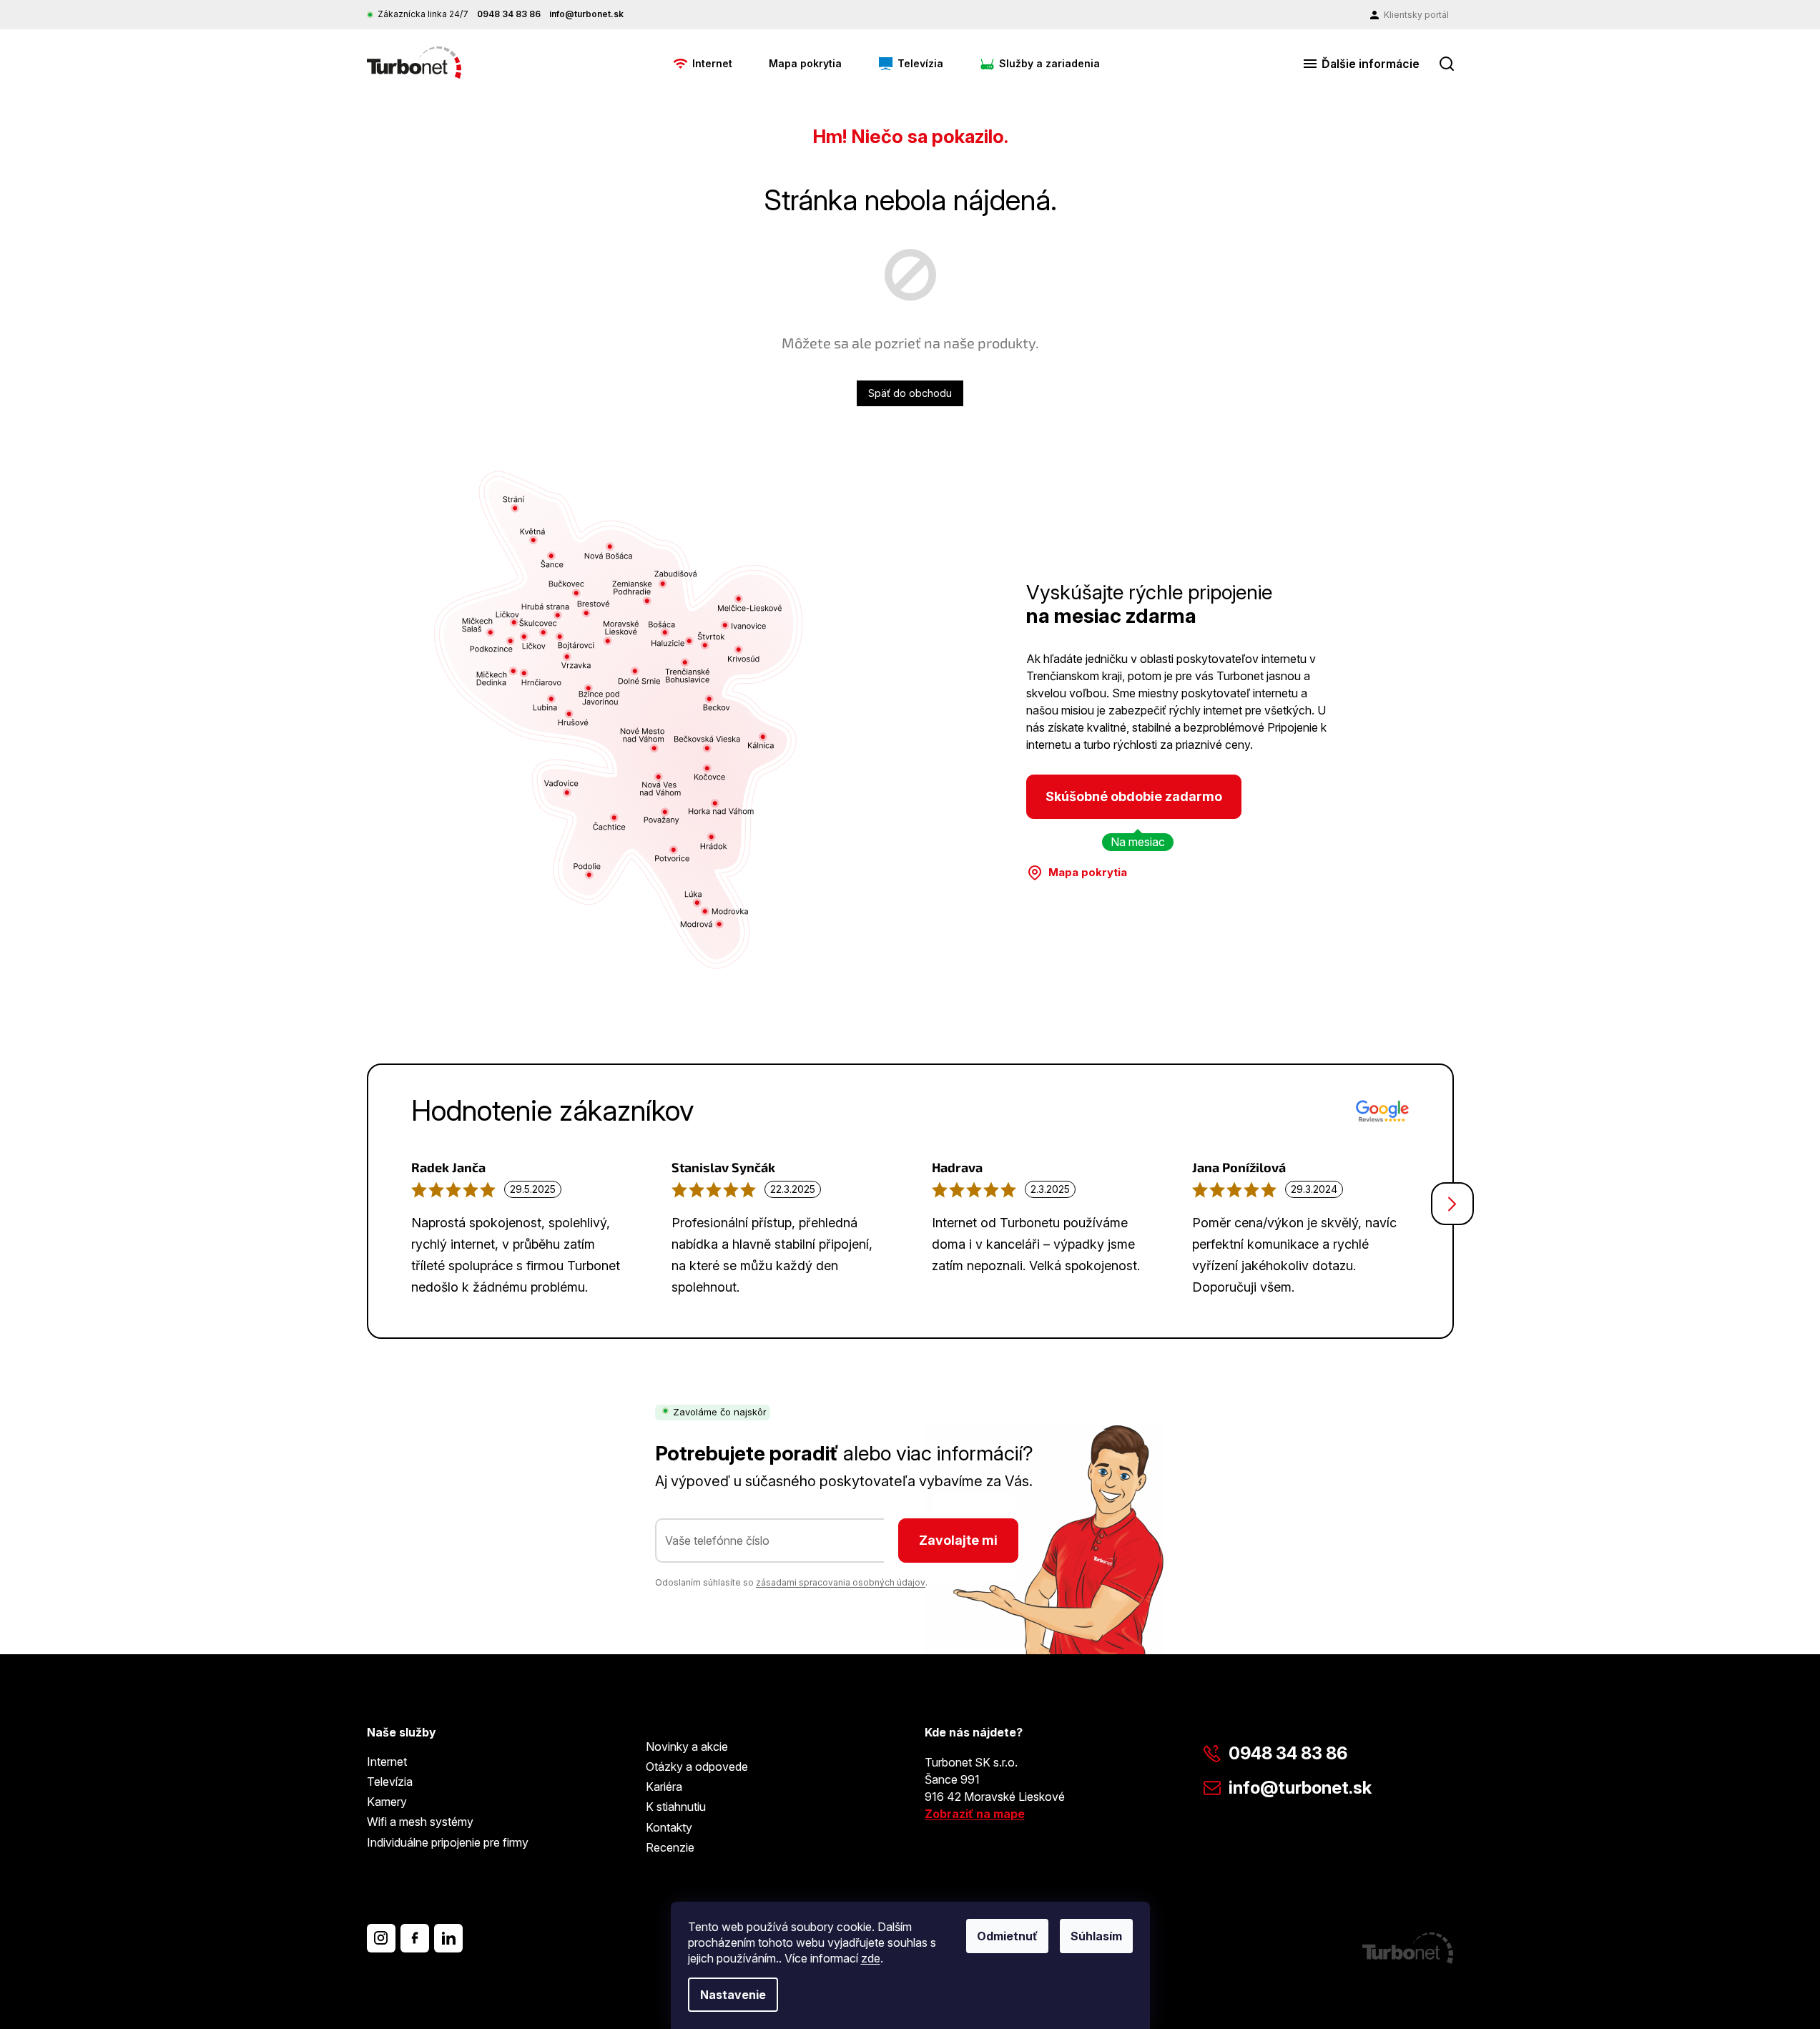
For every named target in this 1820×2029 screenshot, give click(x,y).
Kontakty (669, 1827)
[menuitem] (703, 64)
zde (871, 1958)
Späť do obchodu (910, 393)
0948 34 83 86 (1288, 1753)
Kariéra (664, 1787)
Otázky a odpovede (697, 1767)
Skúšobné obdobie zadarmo (1134, 796)
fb (415, 1938)
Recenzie (670, 1847)
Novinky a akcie (687, 1746)
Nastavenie (733, 1995)
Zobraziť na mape (975, 1814)
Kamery (387, 1802)
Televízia (390, 1782)
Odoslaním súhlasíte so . (791, 1582)
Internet (387, 1762)
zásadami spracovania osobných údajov (841, 1582)
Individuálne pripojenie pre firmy (448, 1842)
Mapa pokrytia (1088, 872)
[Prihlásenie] (1410, 15)
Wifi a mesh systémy (420, 1822)
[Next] (1452, 1204)
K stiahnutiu (676, 1807)
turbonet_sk (381, 1938)
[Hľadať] (1447, 64)
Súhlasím (1096, 1936)
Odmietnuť (1007, 1936)
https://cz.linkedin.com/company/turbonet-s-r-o (448, 1938)
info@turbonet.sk (1300, 1788)
